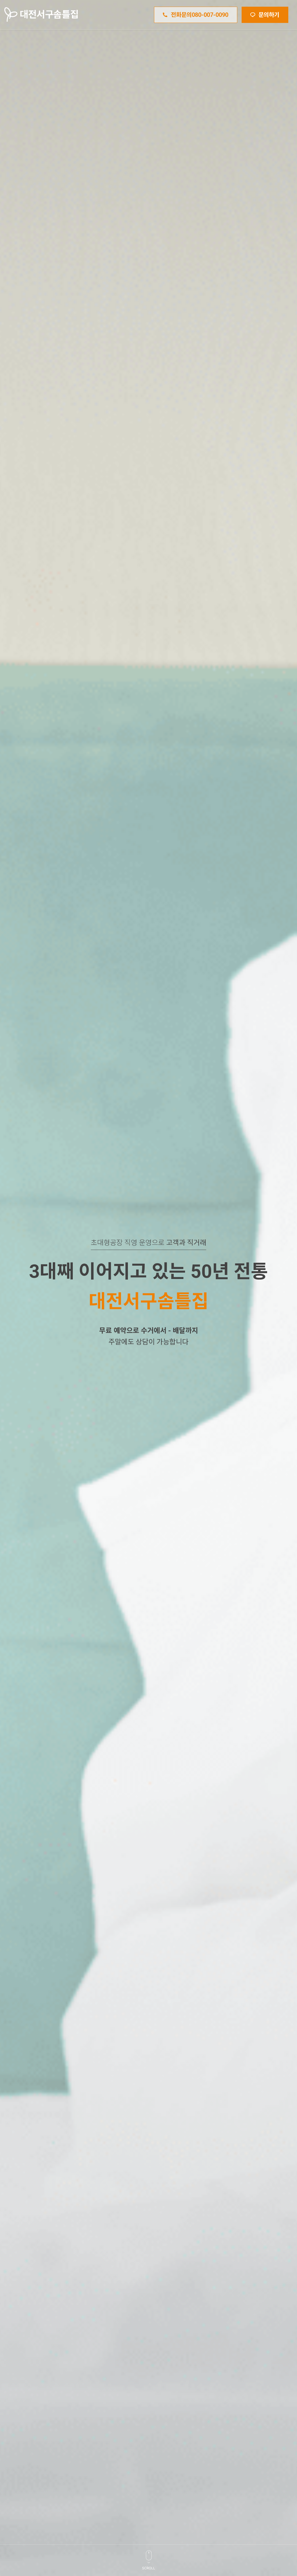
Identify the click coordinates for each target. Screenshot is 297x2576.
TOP (276, 2488)
